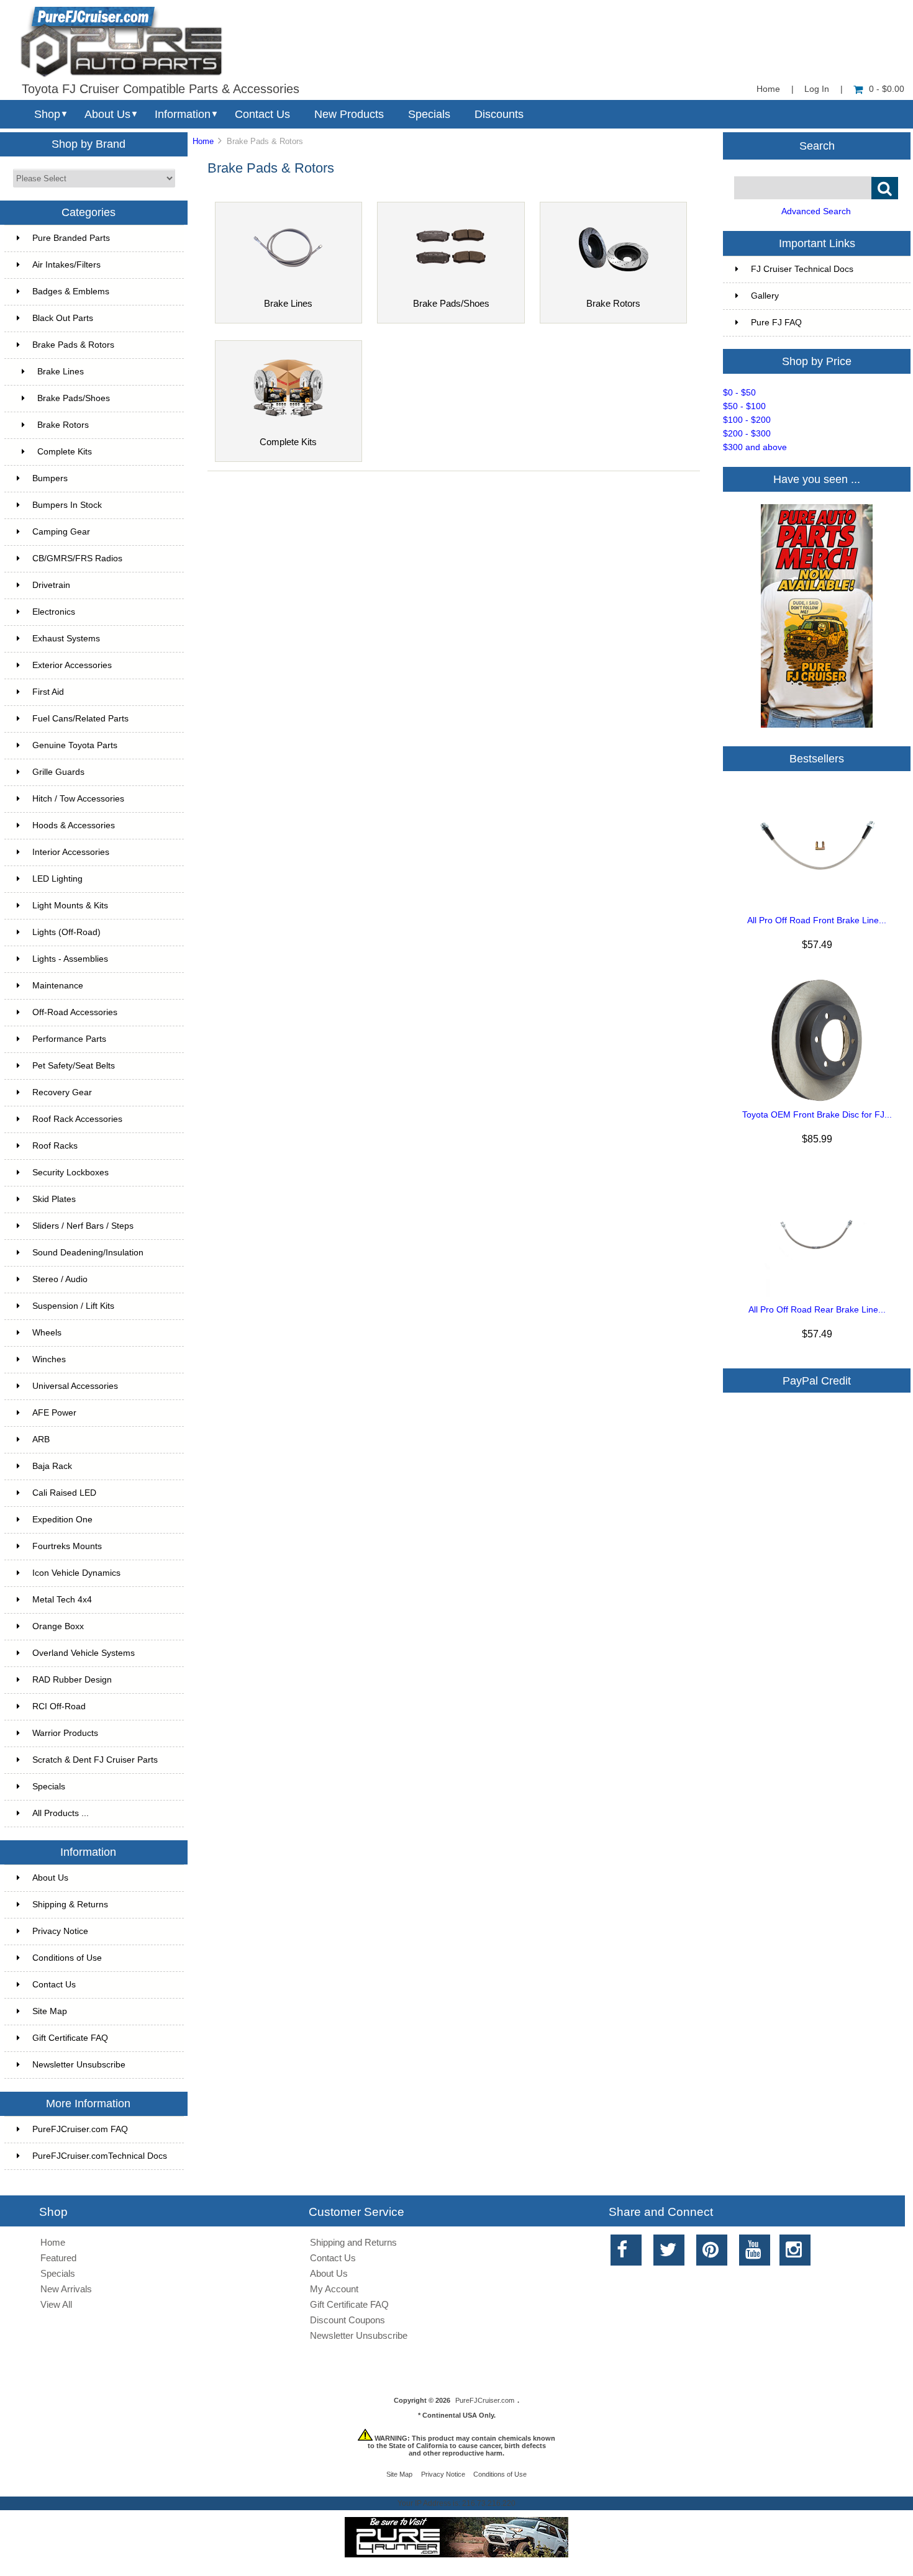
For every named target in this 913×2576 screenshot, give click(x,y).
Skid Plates (54, 1199)
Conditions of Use (67, 1958)
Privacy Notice (60, 1931)
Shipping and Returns (353, 2242)
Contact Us (262, 114)
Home (768, 89)
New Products (349, 114)
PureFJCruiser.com (485, 2400)
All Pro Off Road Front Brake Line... (817, 920)
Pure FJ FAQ (776, 323)
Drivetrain (51, 585)
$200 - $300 (747, 434)
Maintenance (58, 986)
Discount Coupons (347, 2320)
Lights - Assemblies (70, 959)
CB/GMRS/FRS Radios (77, 558)
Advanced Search (816, 211)
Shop (47, 114)
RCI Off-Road (59, 1706)
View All (56, 2304)
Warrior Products (65, 1733)
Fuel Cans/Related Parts (80, 719)
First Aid (48, 692)
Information (183, 114)
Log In (817, 89)
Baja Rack (52, 1466)
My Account (334, 2289)
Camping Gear (61, 532)
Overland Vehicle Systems (84, 1653)
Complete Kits (65, 452)
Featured (58, 2258)
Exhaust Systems (66, 639)
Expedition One (62, 1520)
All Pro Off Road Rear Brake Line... (817, 1310)
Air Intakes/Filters (66, 265)
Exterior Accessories (72, 665)
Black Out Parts (63, 318)
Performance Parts (69, 1039)
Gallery (765, 296)
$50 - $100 (744, 406)
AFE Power (54, 1413)
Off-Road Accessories (75, 1012)
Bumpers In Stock (67, 505)
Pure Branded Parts (71, 238)
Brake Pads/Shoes (74, 398)
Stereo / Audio (60, 1279)
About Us (107, 114)
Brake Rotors (63, 425)
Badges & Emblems (71, 291)
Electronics (54, 612)
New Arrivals (66, 2289)
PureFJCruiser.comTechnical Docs (100, 2156)
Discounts (499, 114)
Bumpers (50, 478)
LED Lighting (57, 879)
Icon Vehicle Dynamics (76, 1573)
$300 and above (755, 447)
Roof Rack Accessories (77, 1119)
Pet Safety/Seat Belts (74, 1066)
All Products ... (61, 1813)
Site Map (50, 2011)
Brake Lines (61, 372)
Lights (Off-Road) (66, 932)
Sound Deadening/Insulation (88, 1253)
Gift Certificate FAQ (70, 2038)
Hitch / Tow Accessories (78, 799)
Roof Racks (55, 1146)
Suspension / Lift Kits (73, 1306)
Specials (429, 114)
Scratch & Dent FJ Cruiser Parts (95, 1760)
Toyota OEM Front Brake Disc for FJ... (817, 1115)
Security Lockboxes (70, 1173)
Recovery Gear (62, 1092)
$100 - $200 (747, 420)
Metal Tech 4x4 (62, 1600)
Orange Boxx (58, 1626)
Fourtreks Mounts (67, 1546)
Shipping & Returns (70, 1905)
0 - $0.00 (887, 89)
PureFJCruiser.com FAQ (80, 2129)
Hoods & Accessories (74, 825)
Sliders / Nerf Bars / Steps (83, 1226)
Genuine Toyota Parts (75, 745)
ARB (41, 1439)
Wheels (47, 1333)
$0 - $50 (739, 393)
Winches (49, 1359)
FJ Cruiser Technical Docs (802, 269)
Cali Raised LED (64, 1493)
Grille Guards (58, 772)
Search (817, 145)
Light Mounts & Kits (70, 906)
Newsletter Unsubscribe (79, 2065)
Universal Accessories (75, 1386)
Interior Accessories (71, 852)
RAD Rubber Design (72, 1680)
